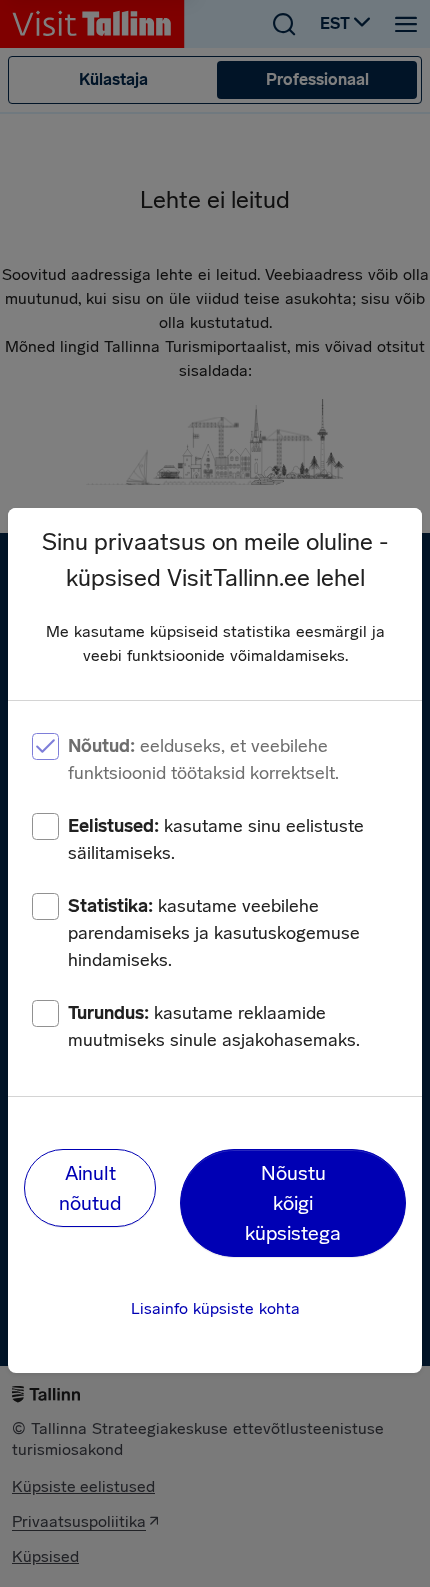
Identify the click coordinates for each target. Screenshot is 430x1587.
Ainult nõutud (90, 1188)
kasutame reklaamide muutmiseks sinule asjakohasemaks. (214, 1026)
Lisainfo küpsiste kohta (215, 1308)
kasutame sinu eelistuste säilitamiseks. (216, 839)
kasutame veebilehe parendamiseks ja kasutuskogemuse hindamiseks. (214, 933)
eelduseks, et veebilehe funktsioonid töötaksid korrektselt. (203, 759)
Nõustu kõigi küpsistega (293, 1203)
